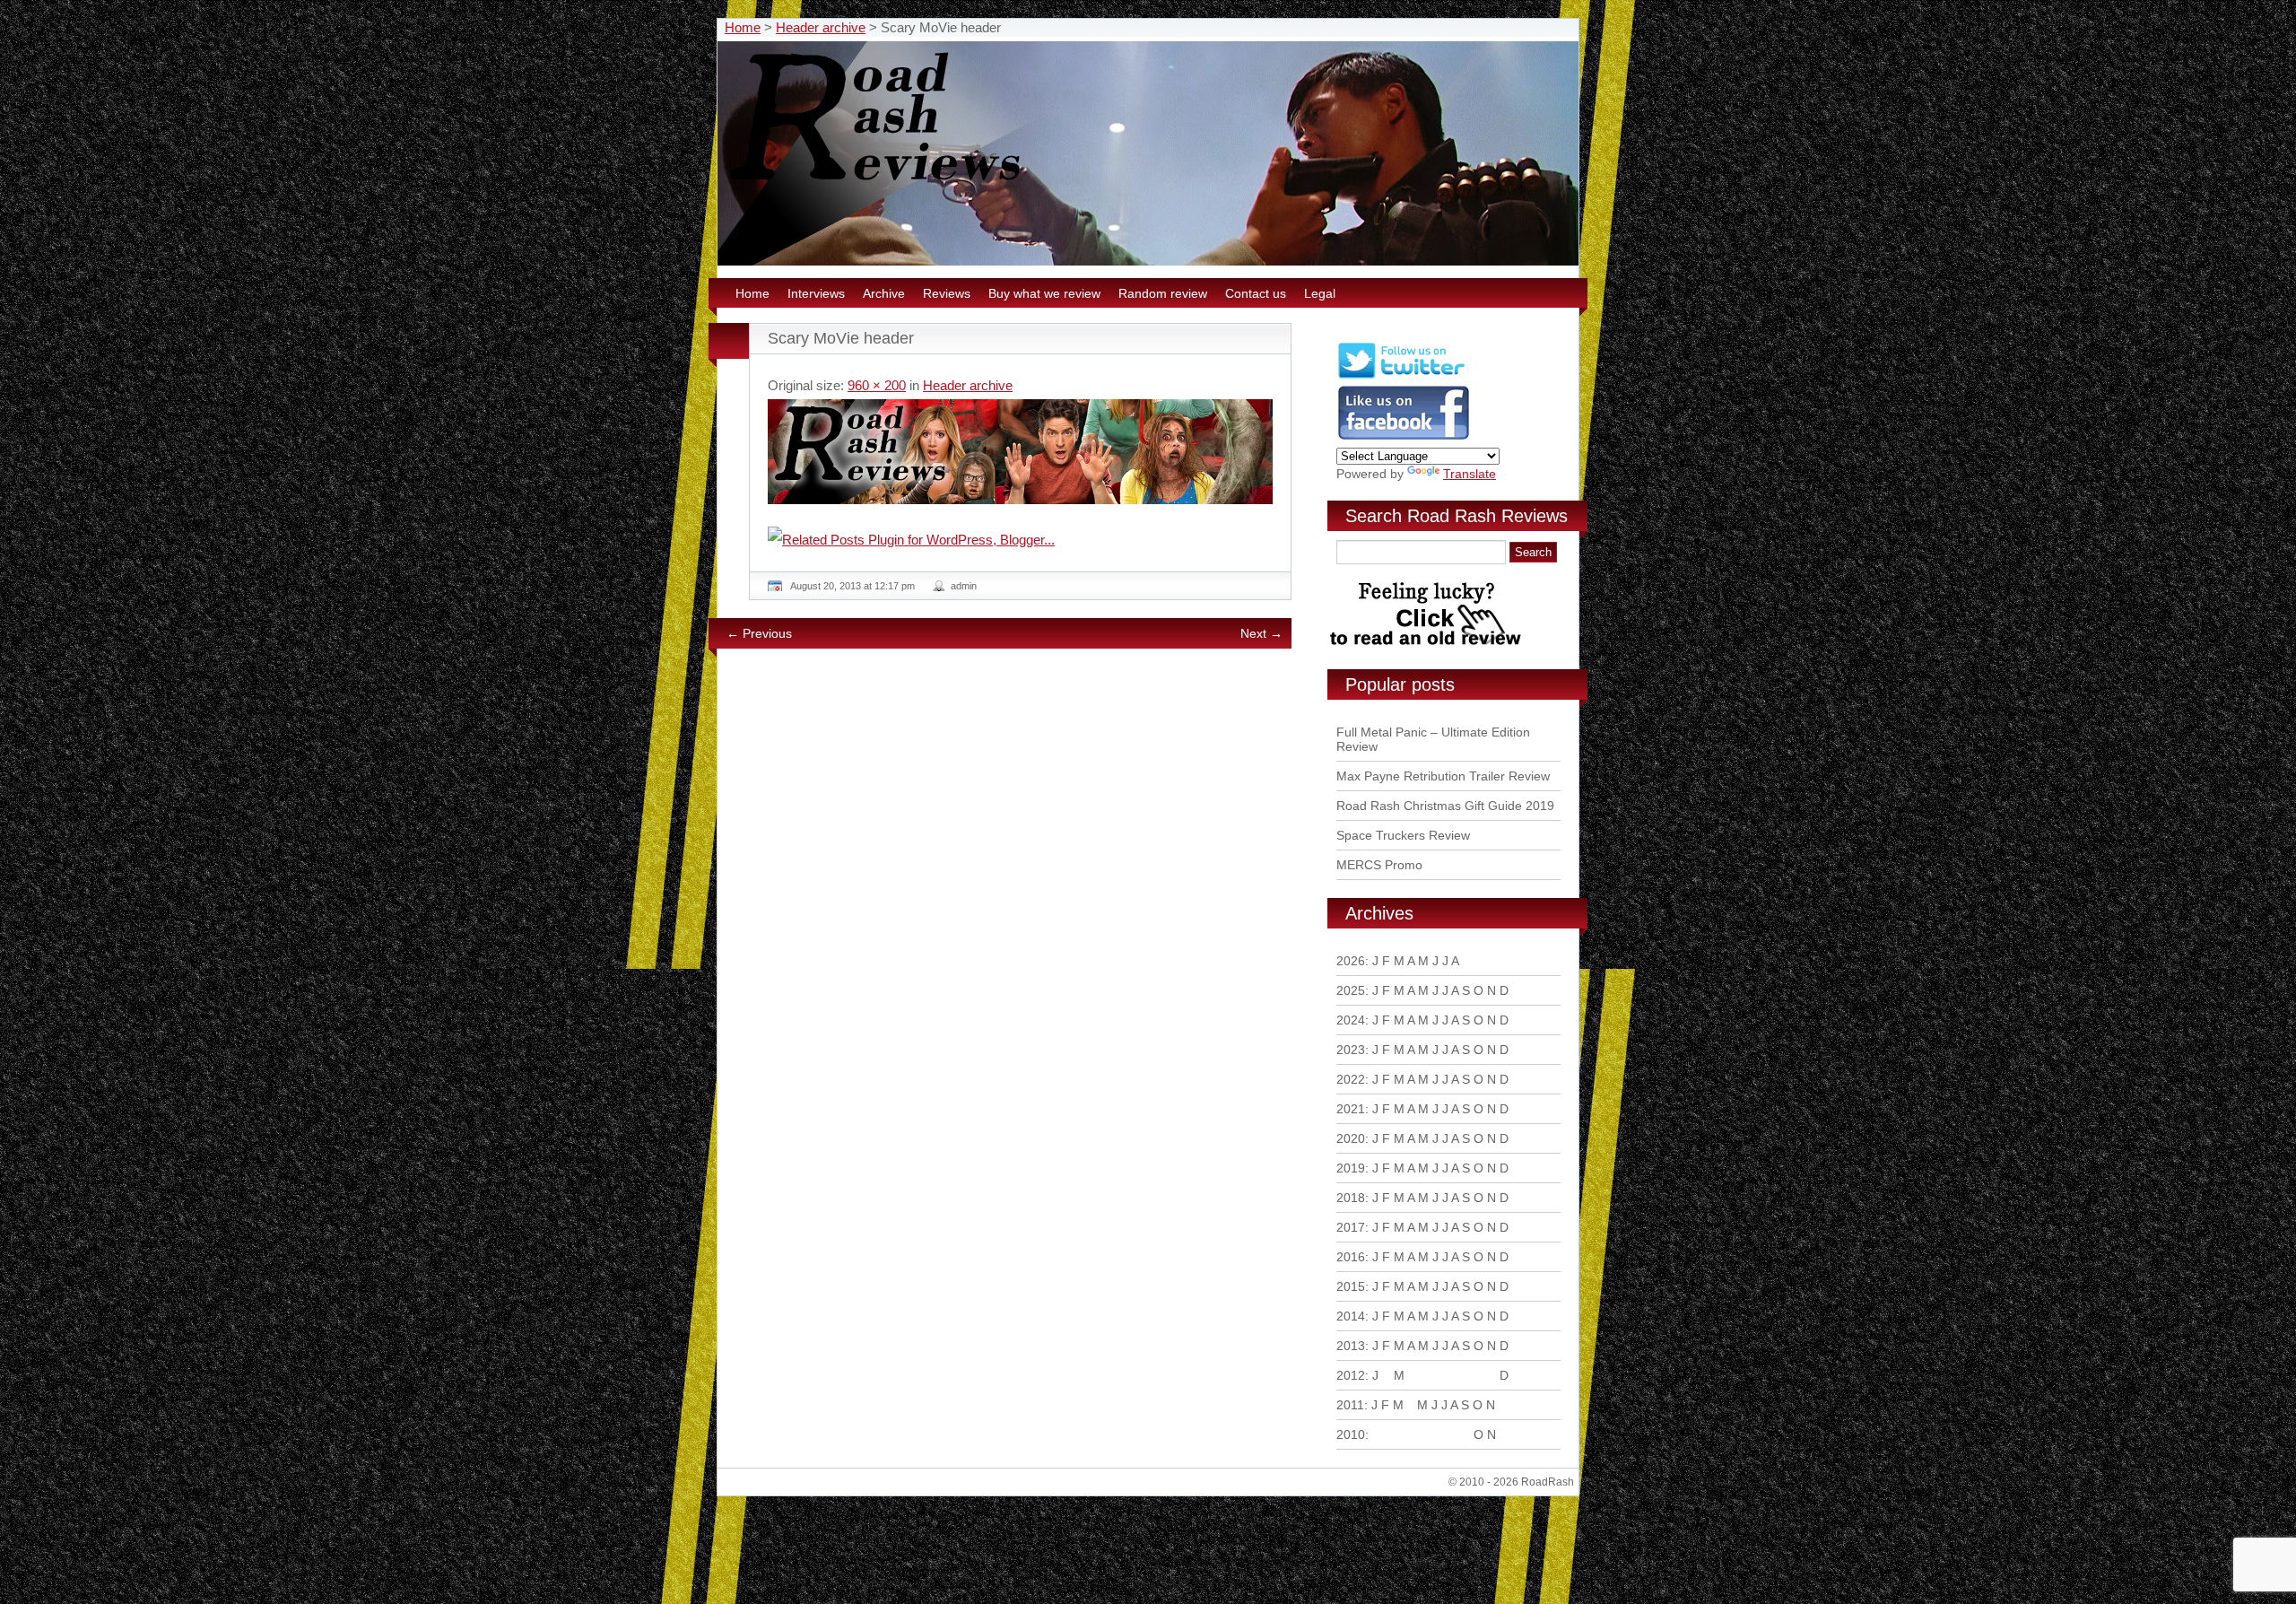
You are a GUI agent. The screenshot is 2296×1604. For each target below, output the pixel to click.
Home (743, 27)
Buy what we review (1044, 293)
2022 (1351, 1079)
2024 (1351, 1020)
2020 (1351, 1138)
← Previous (759, 633)
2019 (1351, 1168)
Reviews (947, 293)
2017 (1351, 1227)
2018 (1351, 1198)
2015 (1351, 1286)
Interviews (816, 293)
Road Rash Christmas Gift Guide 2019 (1445, 806)
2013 (1351, 1346)
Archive (884, 293)
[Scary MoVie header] (1020, 452)
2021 (1351, 1109)
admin (964, 586)
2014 (1351, 1316)
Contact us (1256, 293)
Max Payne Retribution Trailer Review (1443, 776)
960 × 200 (877, 385)
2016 (1351, 1257)
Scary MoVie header (841, 338)
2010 (1351, 1434)
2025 (1351, 990)
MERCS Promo (1379, 865)
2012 (1351, 1375)
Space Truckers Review (1403, 835)
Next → (1261, 633)
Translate (1470, 474)
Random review (1163, 293)
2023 (1351, 1050)
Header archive (821, 27)
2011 (1350, 1405)
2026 (1351, 961)
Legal (1320, 293)
